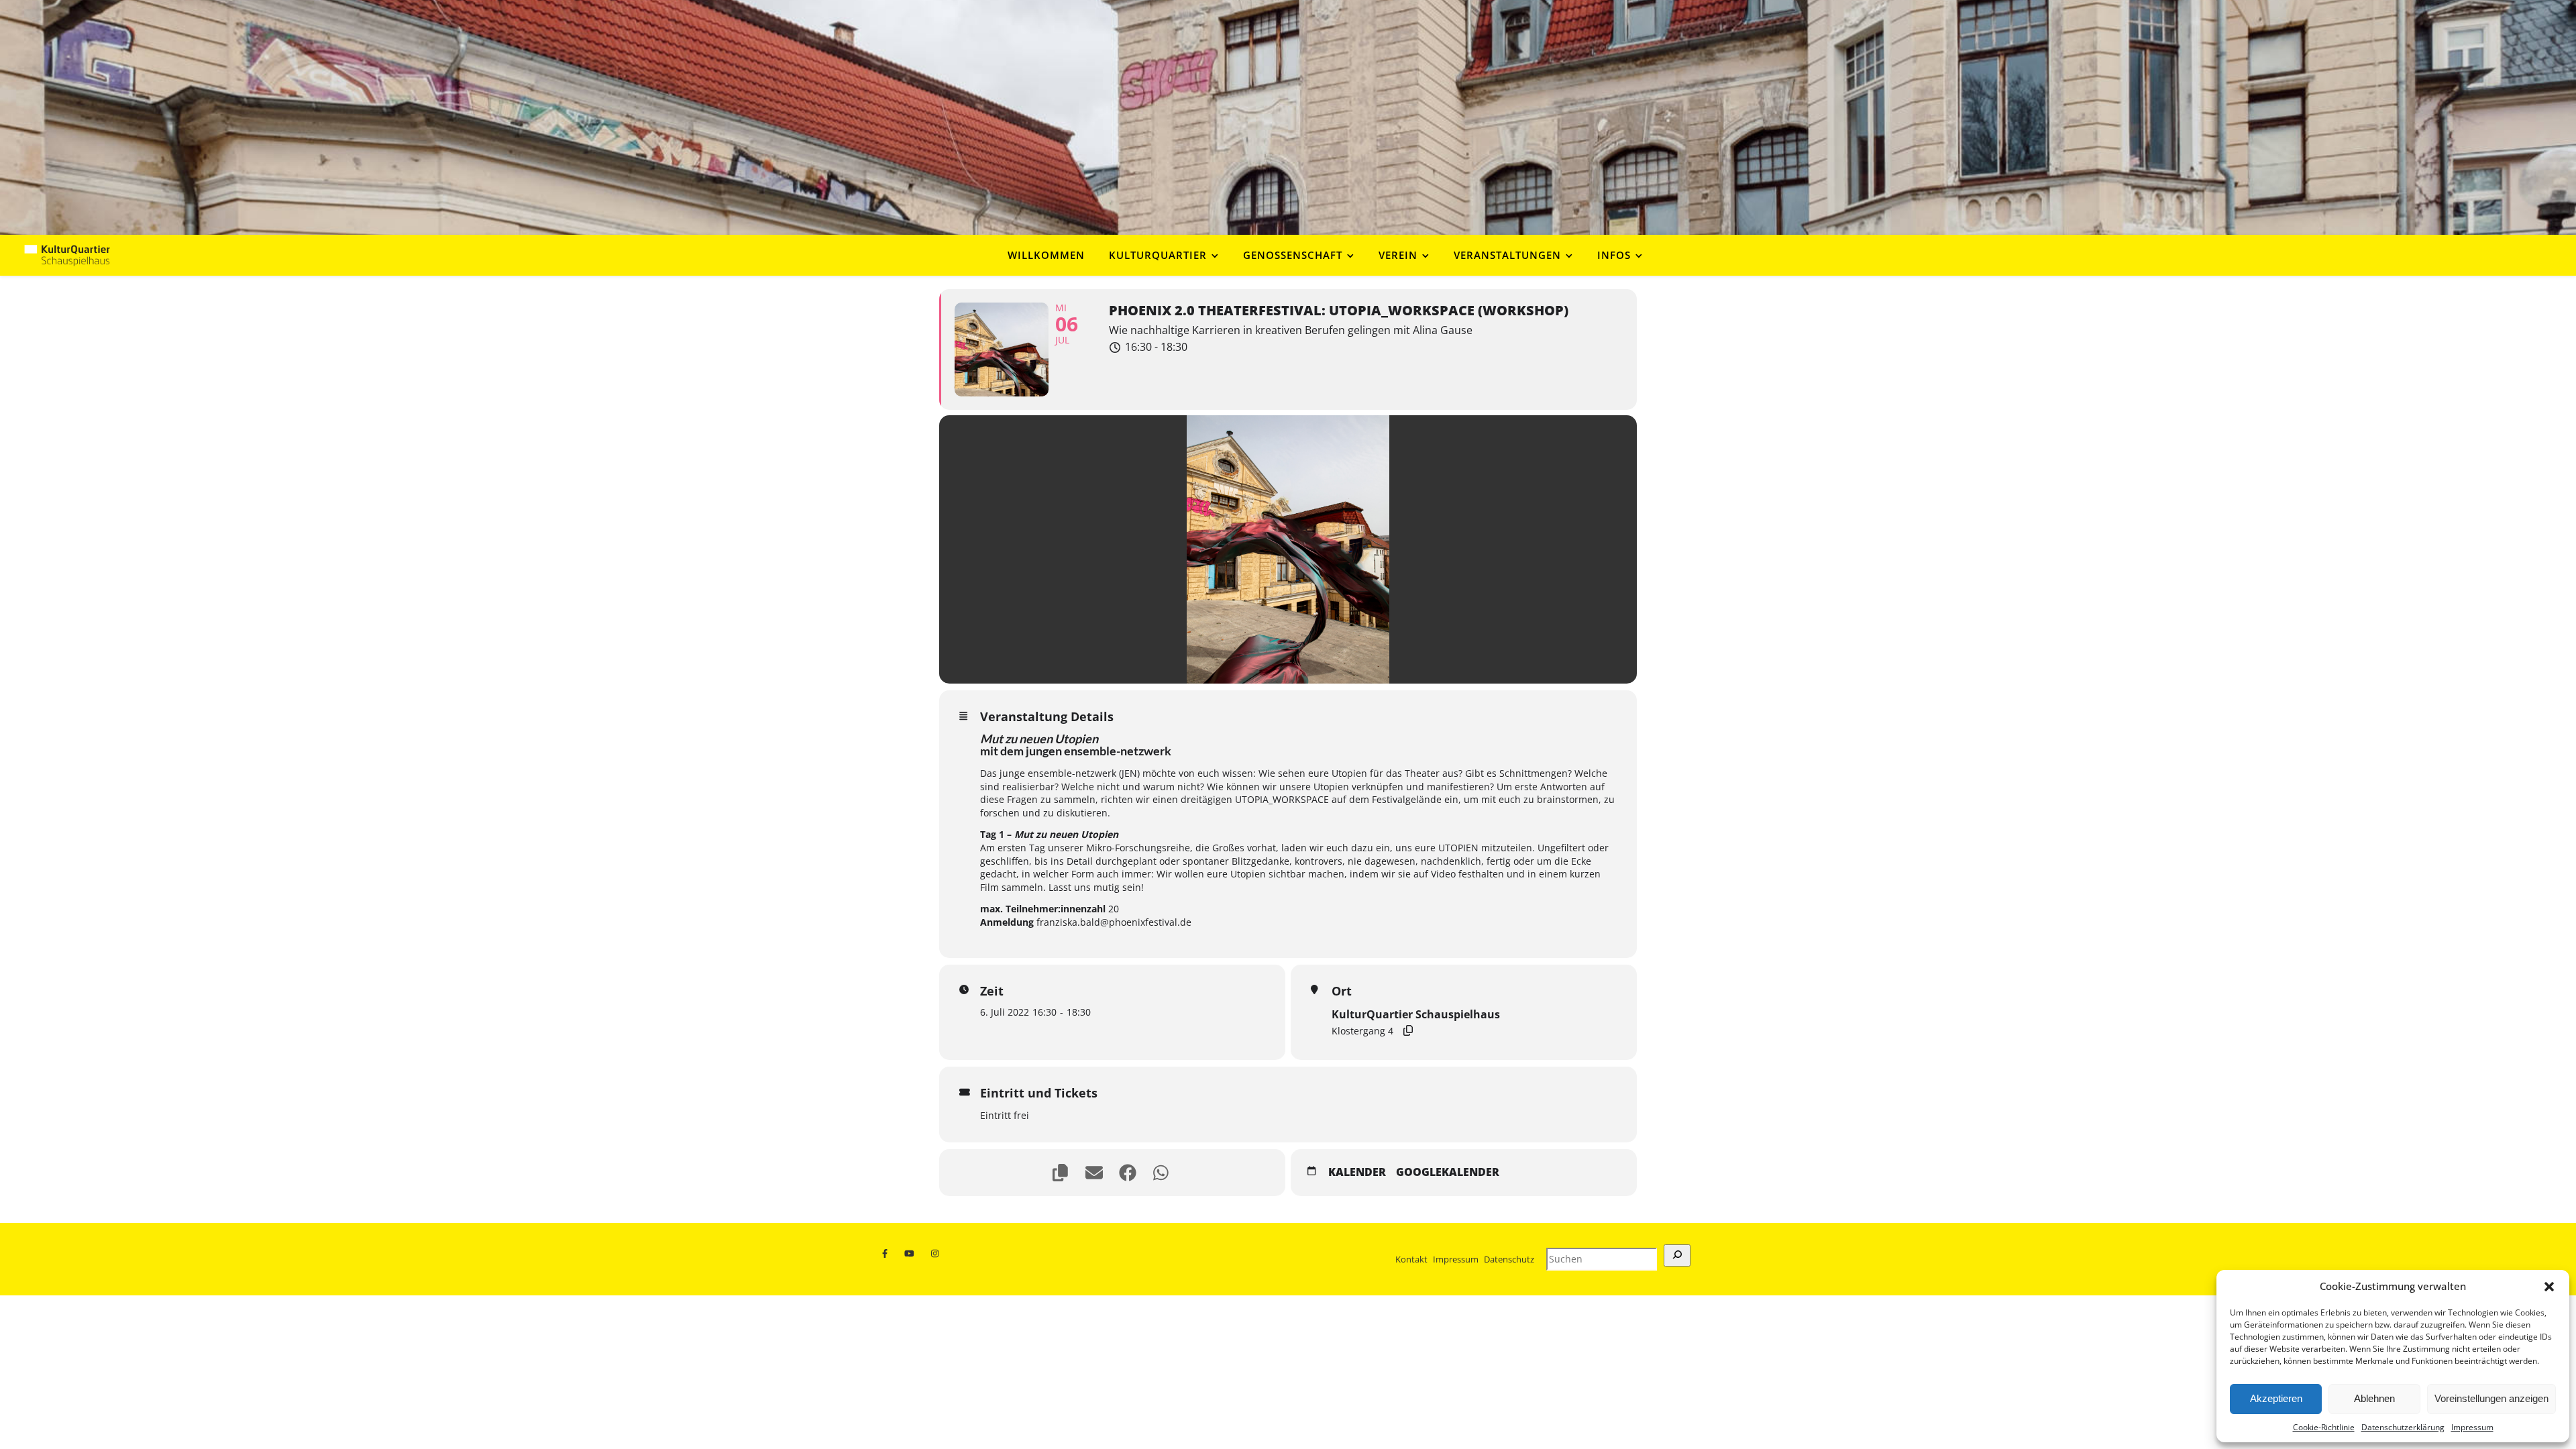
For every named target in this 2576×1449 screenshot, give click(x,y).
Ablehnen (2374, 1398)
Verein (1398, 255)
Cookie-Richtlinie (2324, 1427)
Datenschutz (1509, 1259)
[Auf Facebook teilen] (1129, 1173)
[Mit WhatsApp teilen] (1163, 1173)
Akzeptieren (2276, 1398)
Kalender (1357, 1173)
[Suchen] (1677, 1255)
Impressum (2472, 1427)
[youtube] (912, 1254)
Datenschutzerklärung (2403, 1427)
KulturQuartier (1158, 255)
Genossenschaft (1293, 255)
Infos (1614, 255)
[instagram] (936, 1254)
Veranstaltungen (1507, 255)
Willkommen (1046, 255)
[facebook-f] (888, 1254)
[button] (2549, 1287)
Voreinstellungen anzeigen (2491, 1398)
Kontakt (1411, 1259)
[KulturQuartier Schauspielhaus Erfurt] (67, 255)
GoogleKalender (1448, 1173)
